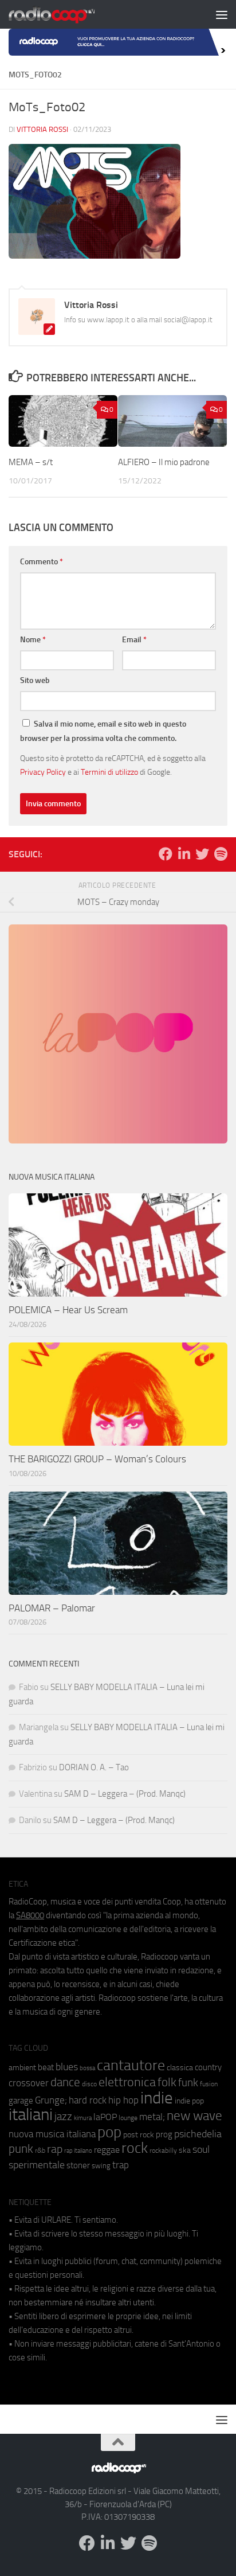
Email (134, 640)
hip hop (123, 2100)
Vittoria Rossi (42, 129)
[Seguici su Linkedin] (184, 854)
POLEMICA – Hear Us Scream (68, 1310)
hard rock (88, 2100)
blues (67, 2067)
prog (164, 2134)
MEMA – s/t (31, 462)
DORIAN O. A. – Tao (94, 1767)
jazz (63, 2117)
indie (157, 2098)
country (208, 2067)
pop (109, 2132)
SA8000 (30, 1915)
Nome (33, 640)
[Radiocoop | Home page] (66, 14)
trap (121, 2165)
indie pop (189, 2101)
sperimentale (37, 2165)
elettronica (127, 2082)
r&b (40, 2150)
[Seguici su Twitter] (202, 854)
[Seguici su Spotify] (221, 854)
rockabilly (163, 2150)
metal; (152, 2117)
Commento (42, 562)
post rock (139, 2134)
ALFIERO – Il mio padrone (164, 462)
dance (65, 2082)
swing (101, 2166)
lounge (128, 2118)
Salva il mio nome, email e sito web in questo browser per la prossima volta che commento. (103, 731)
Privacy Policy (43, 772)
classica (180, 2068)
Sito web (35, 680)
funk (188, 2083)
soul (201, 2149)
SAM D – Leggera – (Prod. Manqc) (125, 1794)
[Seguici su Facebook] (166, 854)
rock (135, 2148)
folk (167, 2082)
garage (21, 2101)
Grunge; (51, 2100)
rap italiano (78, 2151)
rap (55, 2149)
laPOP (105, 2117)
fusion (209, 2084)
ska (185, 2150)
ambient (22, 2068)
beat (46, 2067)
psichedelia (198, 2134)
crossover (29, 2083)
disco (89, 2084)
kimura (83, 2118)
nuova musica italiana (52, 2134)
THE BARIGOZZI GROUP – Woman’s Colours (97, 1459)
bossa (87, 2068)
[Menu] (222, 14)
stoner (78, 2165)
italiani (31, 2115)
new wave (194, 2116)
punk (21, 2149)
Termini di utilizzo (109, 772)
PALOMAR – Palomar (52, 1608)
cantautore (131, 2065)
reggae (107, 2150)
